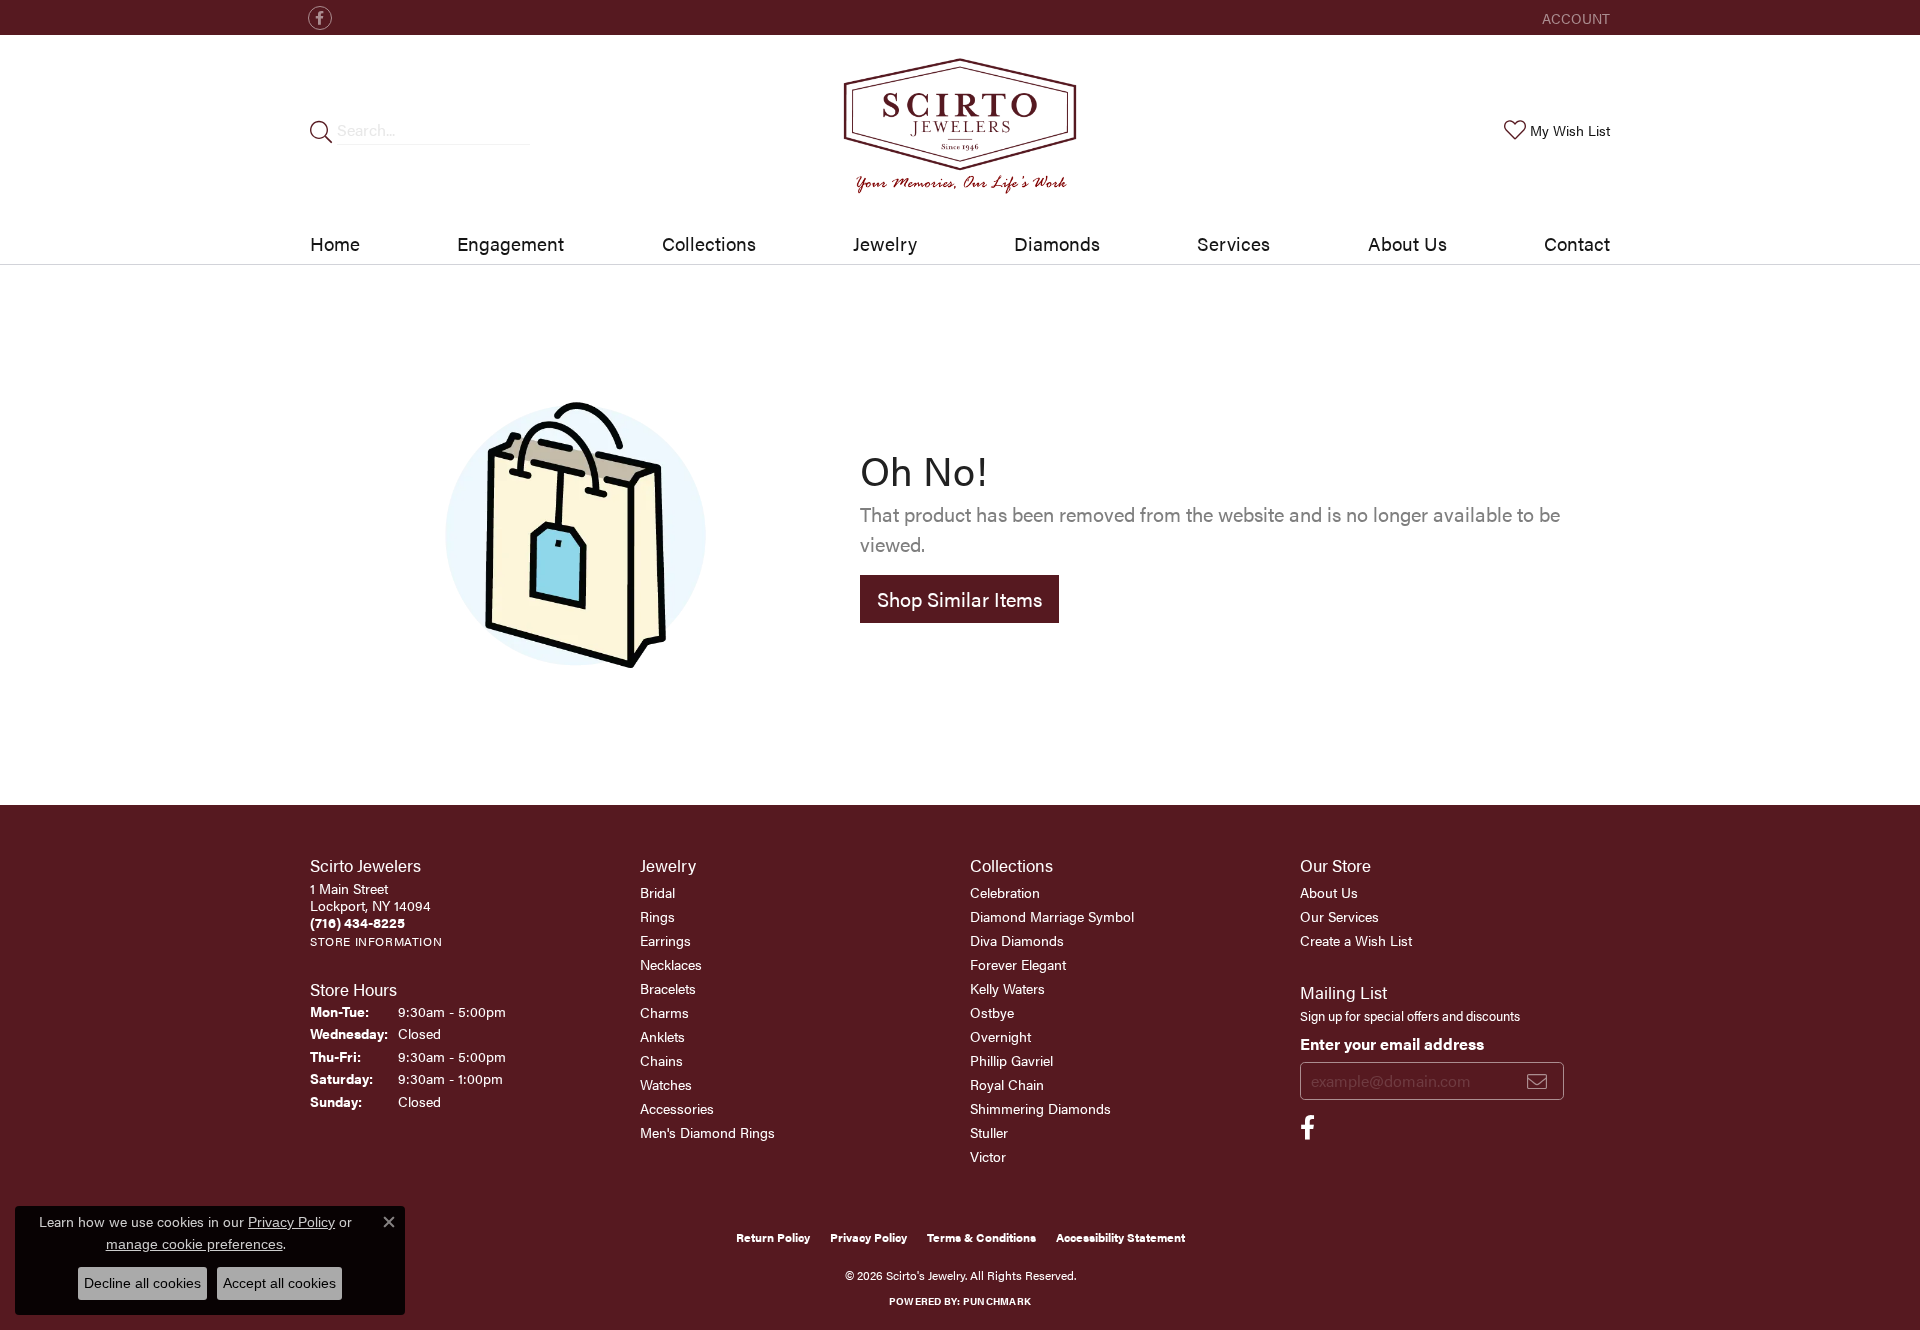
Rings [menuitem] (657, 916)
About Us (1407, 243)
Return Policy (773, 1237)
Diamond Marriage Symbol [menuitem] (1052, 916)
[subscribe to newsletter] (1537, 1081)
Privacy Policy (868, 1237)
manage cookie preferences (194, 1244)
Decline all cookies (142, 1283)
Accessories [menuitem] (677, 1108)
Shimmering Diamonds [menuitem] (1040, 1108)
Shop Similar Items (959, 598)
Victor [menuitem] (988, 1156)
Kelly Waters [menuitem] (1007, 988)
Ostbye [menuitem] (992, 1012)
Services (1233, 243)
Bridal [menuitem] (657, 892)
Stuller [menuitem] (989, 1132)
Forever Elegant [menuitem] (1018, 964)
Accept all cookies (279, 1283)
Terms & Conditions (981, 1237)
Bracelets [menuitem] (668, 988)
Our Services (1339, 916)
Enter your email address (1392, 1043)
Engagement (510, 243)
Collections (709, 243)
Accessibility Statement (1120, 1237)
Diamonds (1057, 243)
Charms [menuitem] (664, 1012)
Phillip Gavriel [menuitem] (1011, 1060)
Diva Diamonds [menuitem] (1017, 940)
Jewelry (885, 243)
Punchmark (997, 1301)
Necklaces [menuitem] (671, 964)
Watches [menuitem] (666, 1084)
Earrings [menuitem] (665, 940)
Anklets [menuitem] (662, 1036)
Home (335, 243)
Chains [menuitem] (661, 1060)
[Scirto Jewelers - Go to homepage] (960, 129)
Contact (1577, 243)
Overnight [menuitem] (1000, 1036)
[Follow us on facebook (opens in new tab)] (320, 18)
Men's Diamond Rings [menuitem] (707, 1132)
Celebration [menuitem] (1005, 892)
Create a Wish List (1356, 940)
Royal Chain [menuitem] (1007, 1084)
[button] (1574, 17)
